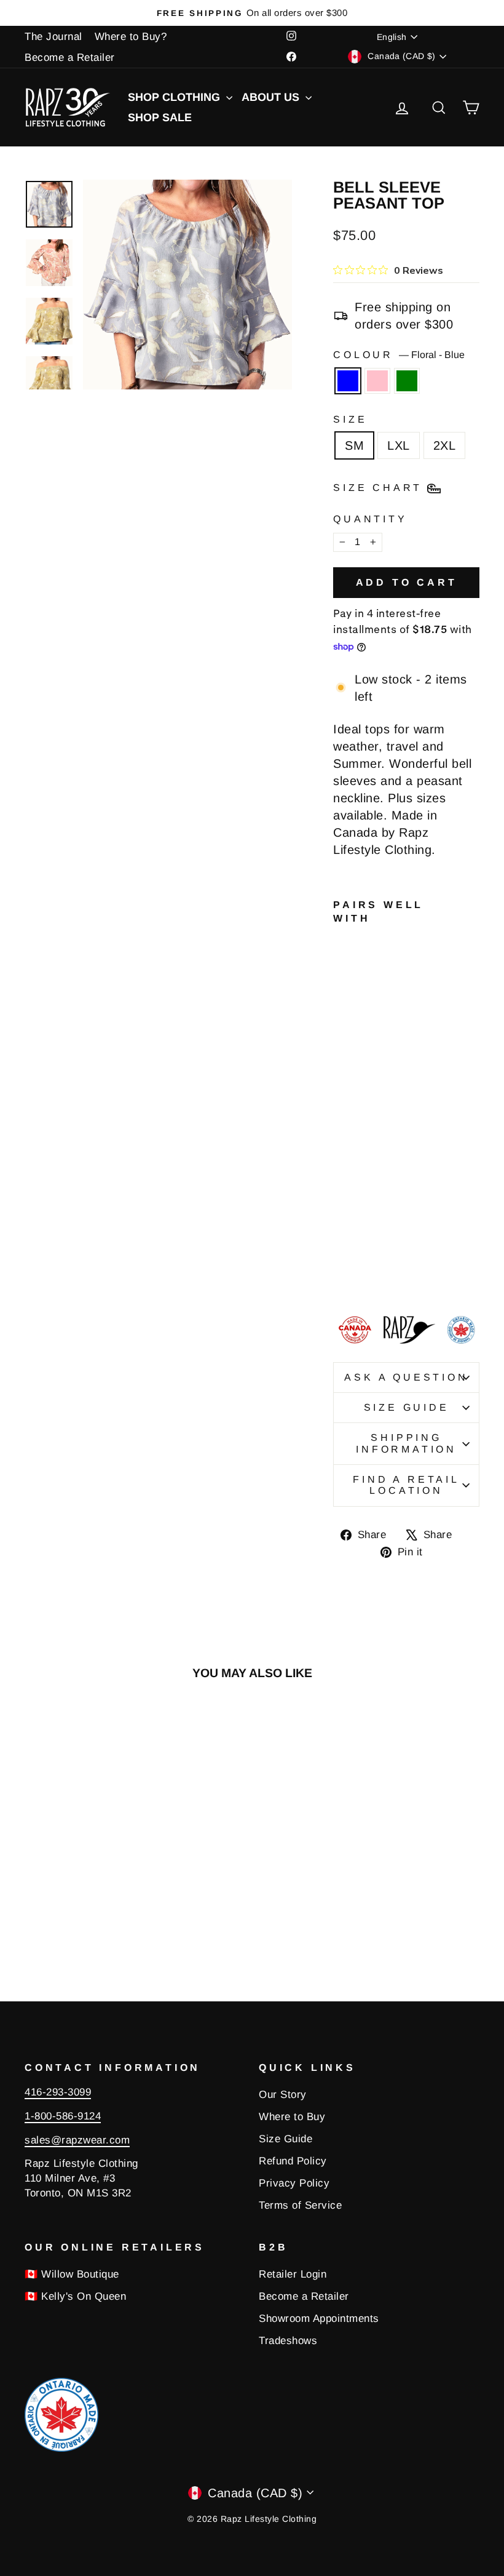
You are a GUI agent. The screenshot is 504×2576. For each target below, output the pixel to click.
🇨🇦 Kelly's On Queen (75, 2296)
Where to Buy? (131, 37)
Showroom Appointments (319, 2319)
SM (354, 445)
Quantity (370, 519)
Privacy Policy (294, 2183)
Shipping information (406, 1443)
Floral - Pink (377, 381)
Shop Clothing (175, 97)
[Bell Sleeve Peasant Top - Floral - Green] (341, 1274)
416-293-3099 (58, 2092)
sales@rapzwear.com (77, 2140)
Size (350, 419)
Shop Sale (160, 118)
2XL (445, 445)
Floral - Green (407, 381)
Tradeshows (288, 2341)
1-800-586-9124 (63, 2116)
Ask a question (406, 1377)
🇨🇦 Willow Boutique (72, 2274)
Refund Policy (293, 2161)
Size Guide (407, 1407)
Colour (399, 355)
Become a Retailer (70, 58)
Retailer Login (293, 2274)
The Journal (53, 37)
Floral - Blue (348, 381)
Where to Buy (292, 2117)
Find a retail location (406, 1485)
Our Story (283, 2095)
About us (272, 97)
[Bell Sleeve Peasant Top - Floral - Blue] (341, 1260)
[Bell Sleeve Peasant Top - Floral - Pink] (358, 1260)
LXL (399, 445)
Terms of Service (300, 2205)
